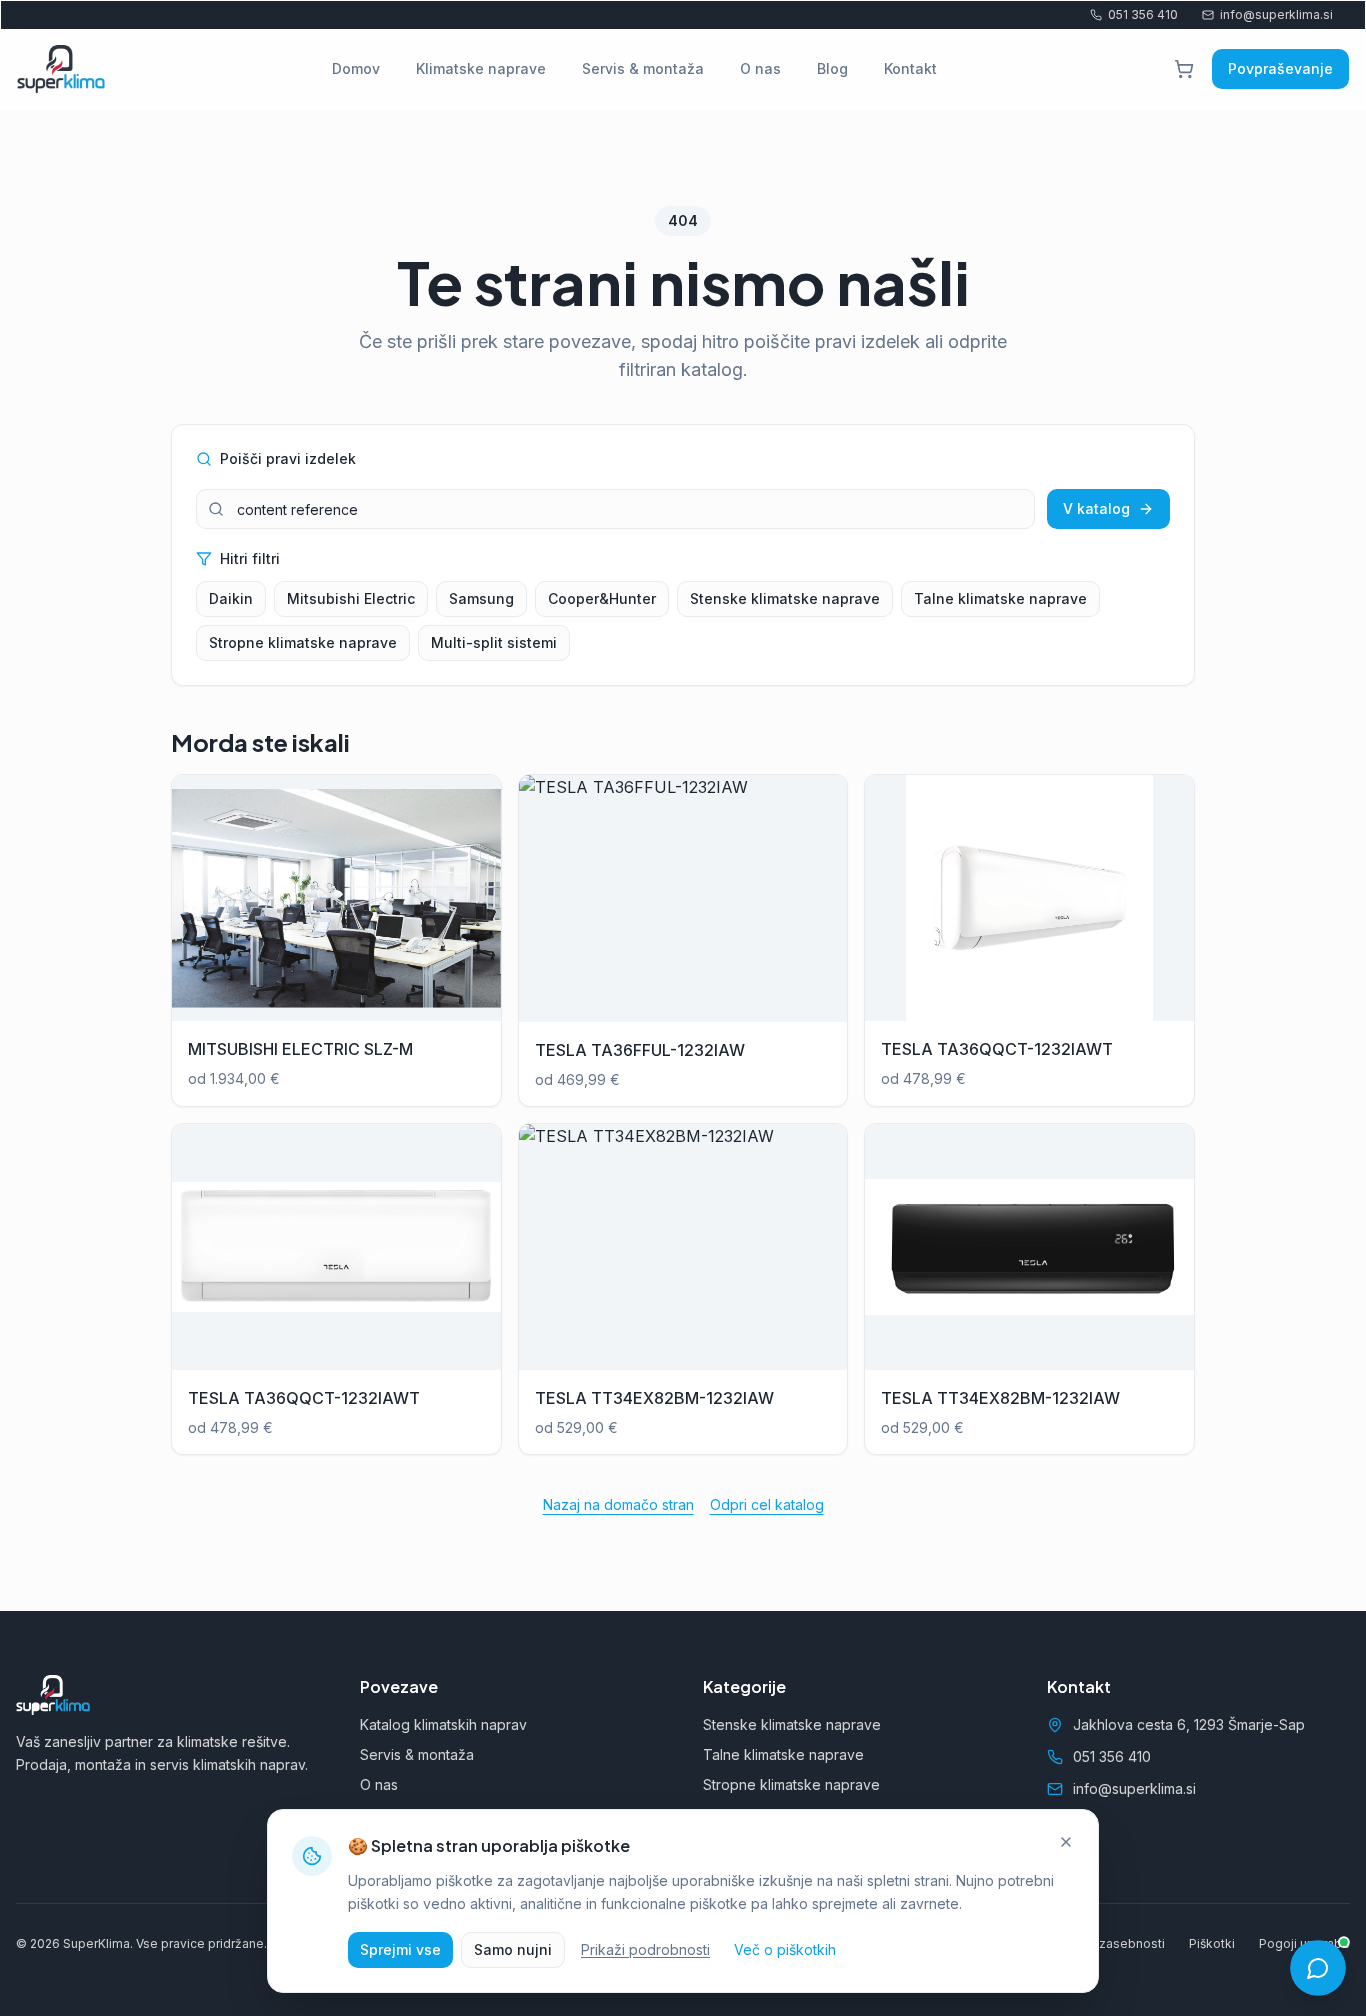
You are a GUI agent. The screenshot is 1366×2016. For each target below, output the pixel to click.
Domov (356, 68)
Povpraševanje (1280, 68)
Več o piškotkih (785, 1948)
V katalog (1096, 508)
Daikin (231, 598)
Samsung (481, 598)
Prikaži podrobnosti (645, 1948)
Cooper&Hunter (602, 598)
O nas (760, 68)
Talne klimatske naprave (1000, 598)
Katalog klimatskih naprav (443, 1724)
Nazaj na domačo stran (618, 1504)
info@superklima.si (1276, 14)
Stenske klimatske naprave (785, 598)
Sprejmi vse (400, 1948)
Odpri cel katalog (767, 1504)
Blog (832, 68)
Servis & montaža (643, 68)
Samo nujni (513, 1948)
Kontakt (910, 68)
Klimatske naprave (481, 68)
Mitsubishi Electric (351, 598)
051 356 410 (1143, 14)
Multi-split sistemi (494, 642)
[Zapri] (1066, 1842)
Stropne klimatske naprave (303, 642)
